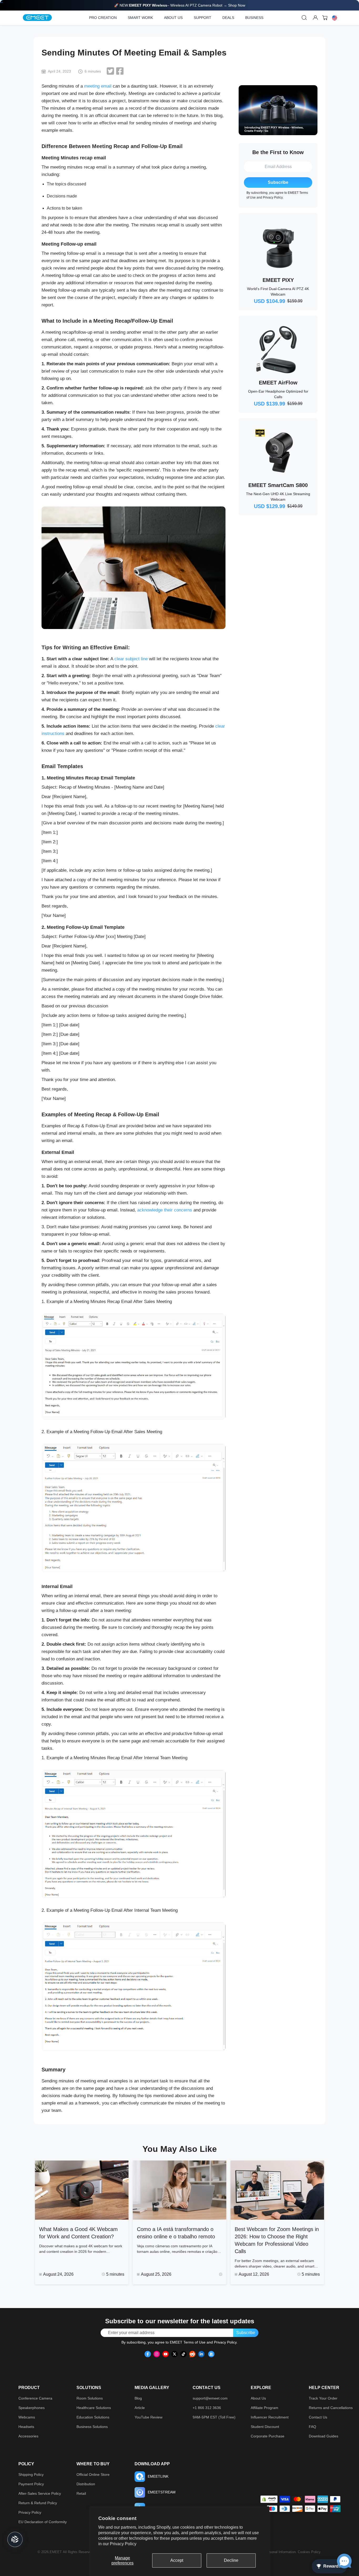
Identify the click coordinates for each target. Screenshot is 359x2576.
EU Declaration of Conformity (43, 2522)
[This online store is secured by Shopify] (269, 2499)
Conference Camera (35, 2398)
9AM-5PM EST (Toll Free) (214, 2417)
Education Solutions (93, 2417)
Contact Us (318, 2417)
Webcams (27, 2417)
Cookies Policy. (310, 2552)
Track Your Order (323, 2398)
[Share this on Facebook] (120, 71)
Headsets (26, 2427)
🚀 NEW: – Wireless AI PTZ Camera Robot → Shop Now (180, 5)
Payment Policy (31, 2484)
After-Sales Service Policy (40, 2493)
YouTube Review (148, 2417)
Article (140, 2408)
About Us (258, 2398)
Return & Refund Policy (38, 2503)
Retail (81, 2493)
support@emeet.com (210, 2398)
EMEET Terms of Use (188, 2342)
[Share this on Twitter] (110, 71)
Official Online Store (93, 2474)
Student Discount (265, 2427)
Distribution (86, 2484)
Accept (177, 2560)
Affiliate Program (265, 2408)
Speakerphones (32, 2408)
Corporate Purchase (268, 2436)
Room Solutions (90, 2398)
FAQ (312, 2427)
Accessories (28, 2436)
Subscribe (278, 182)
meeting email (98, 86)
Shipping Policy (31, 2474)
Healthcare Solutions (94, 2408)
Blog (138, 2398)
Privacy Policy (123, 2544)
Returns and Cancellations (331, 2408)
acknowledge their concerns (165, 1210)
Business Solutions (92, 2427)
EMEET (56, 2552)
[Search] (304, 18)
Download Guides (324, 2436)
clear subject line (131, 659)
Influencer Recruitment (270, 2417)
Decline (231, 2560)
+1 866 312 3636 (207, 2408)
